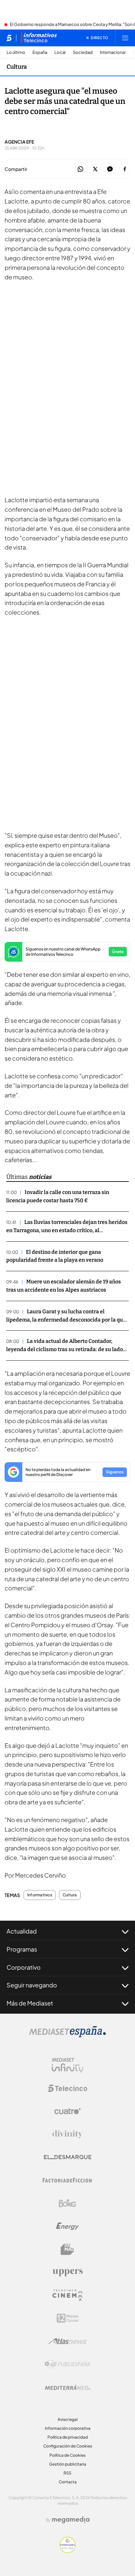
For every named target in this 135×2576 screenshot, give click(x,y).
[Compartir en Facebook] (125, 169)
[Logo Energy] (67, 2226)
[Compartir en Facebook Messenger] (110, 169)
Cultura (17, 67)
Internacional (113, 52)
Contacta (68, 2482)
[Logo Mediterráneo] (67, 2387)
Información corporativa (68, 2428)
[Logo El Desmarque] (68, 2157)
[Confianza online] (68, 2551)
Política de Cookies (67, 2455)
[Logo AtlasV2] (68, 2341)
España (40, 52)
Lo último (16, 52)
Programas (22, 1949)
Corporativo (24, 1967)
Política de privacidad (68, 2437)
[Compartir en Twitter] (95, 169)
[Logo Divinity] (67, 2134)
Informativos (40, 1895)
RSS (67, 2473)
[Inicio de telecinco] (9, 38)
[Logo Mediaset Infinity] (67, 2065)
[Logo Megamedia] (71, 2520)
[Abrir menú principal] (125, 38)
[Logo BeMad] (67, 2249)
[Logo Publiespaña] (67, 2364)
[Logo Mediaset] (67, 2035)
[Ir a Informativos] (39, 38)
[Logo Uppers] (67, 2272)
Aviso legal (68, 2419)
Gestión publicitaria (68, 2464)
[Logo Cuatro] (67, 2111)
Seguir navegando (32, 1985)
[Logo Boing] (67, 2203)
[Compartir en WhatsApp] (80, 169)
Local (60, 52)
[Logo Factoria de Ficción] (67, 2180)
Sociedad (83, 52)
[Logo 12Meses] (68, 2318)
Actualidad (22, 1931)
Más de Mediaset (30, 2003)
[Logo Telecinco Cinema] (67, 2295)
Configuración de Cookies (68, 2446)
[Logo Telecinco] (67, 2088)
